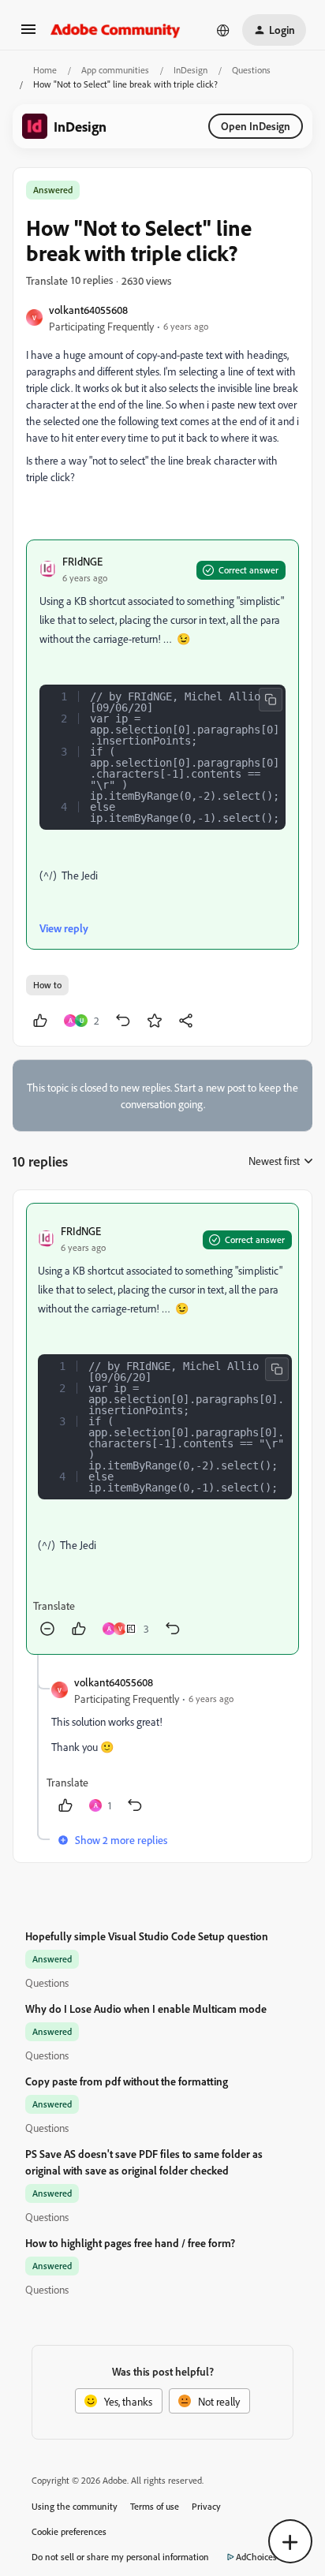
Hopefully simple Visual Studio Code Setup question (147, 1936)
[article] (162, 1429)
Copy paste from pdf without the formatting (127, 2081)
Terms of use (155, 2506)
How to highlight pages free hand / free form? (130, 2243)
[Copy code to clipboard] (271, 700)
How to (47, 985)
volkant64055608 (88, 310)
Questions (251, 70)
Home (45, 70)
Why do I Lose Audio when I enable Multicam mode (146, 2009)
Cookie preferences (69, 2531)
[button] (28, 34)
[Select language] (223, 30)
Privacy (206, 2506)
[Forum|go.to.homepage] (116, 30)
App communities (115, 70)
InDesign (191, 70)
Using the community (75, 2506)
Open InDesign (256, 126)
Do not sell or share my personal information (120, 2557)
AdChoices (256, 2557)
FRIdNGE (82, 561)
